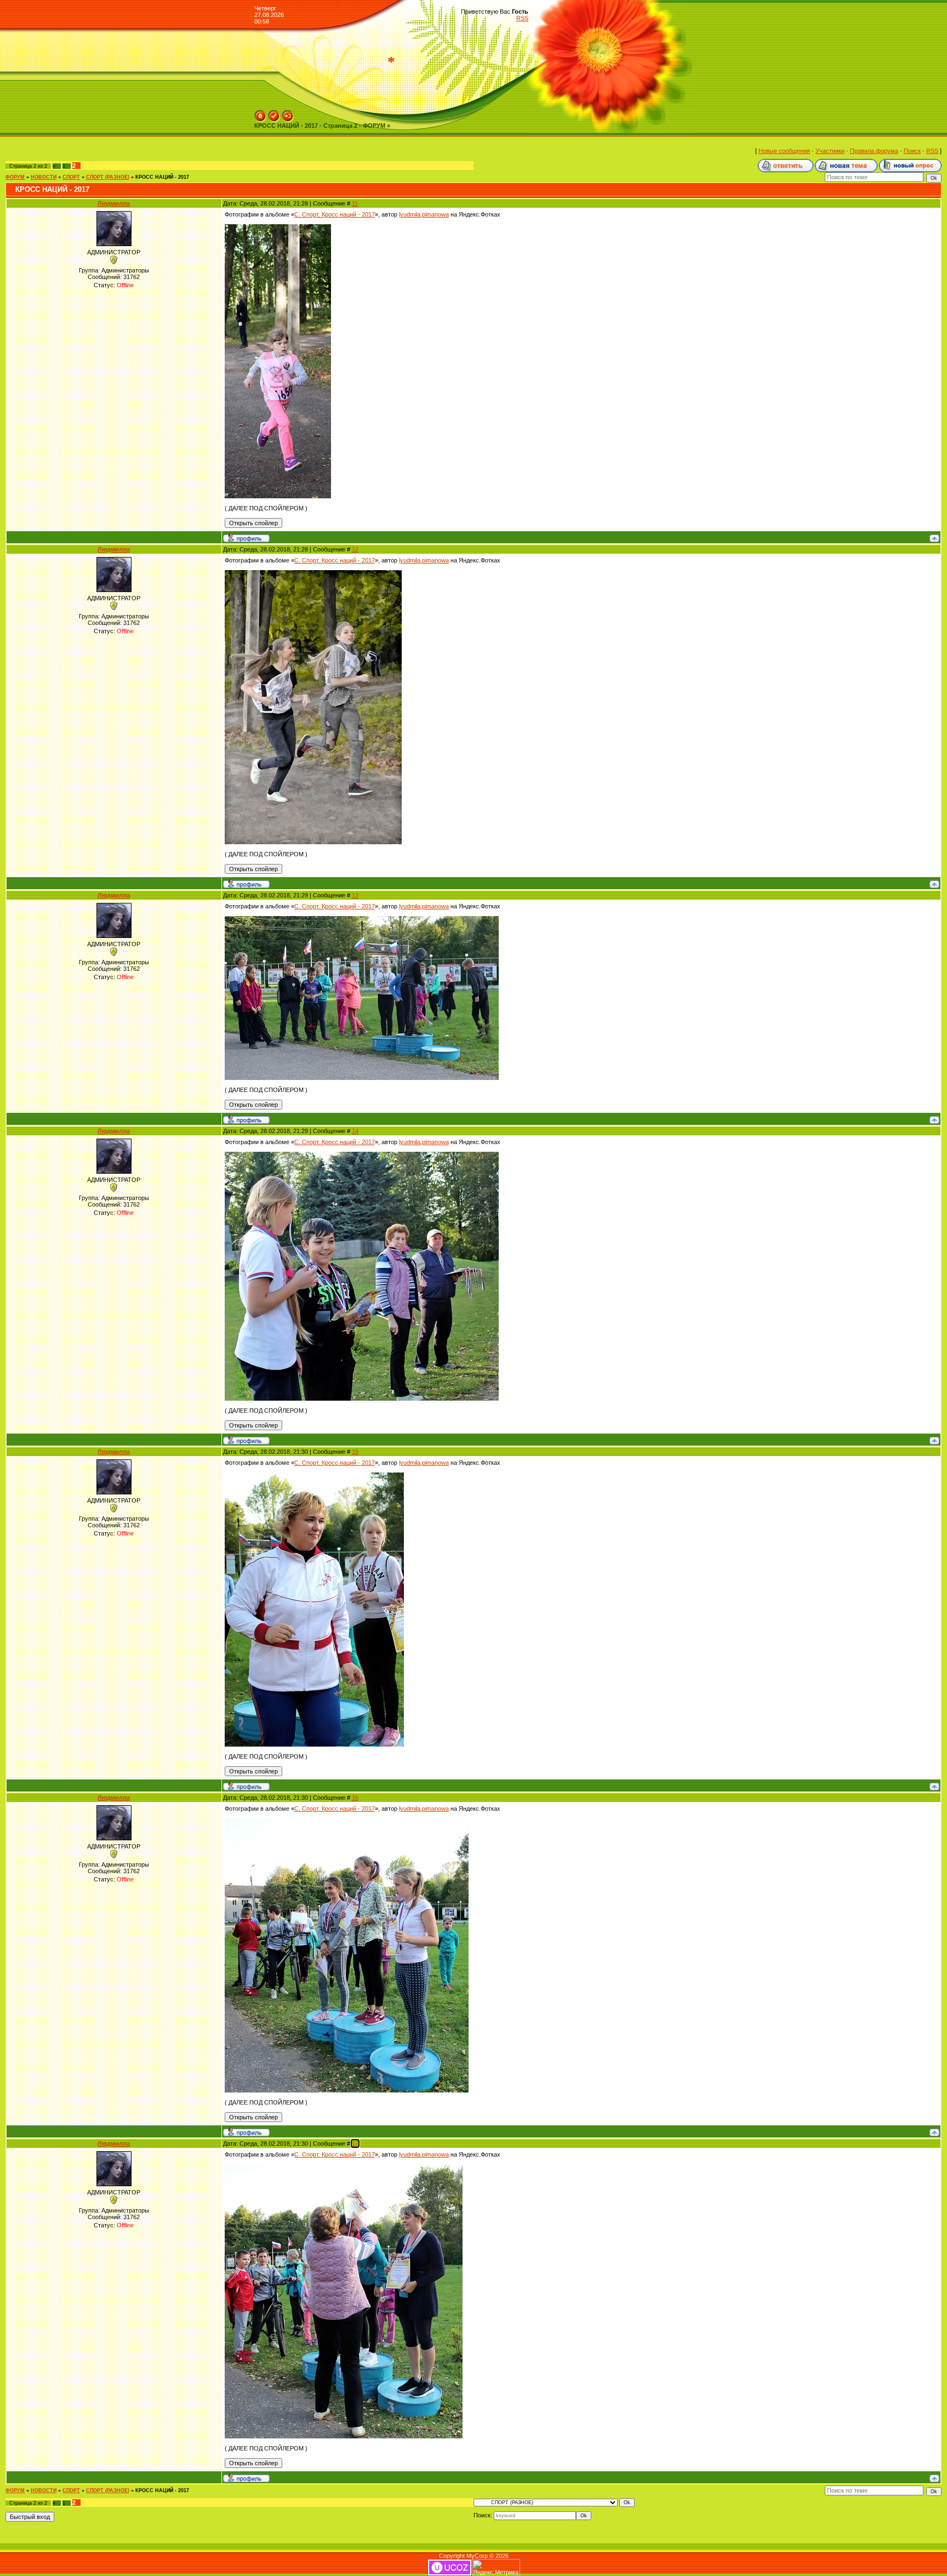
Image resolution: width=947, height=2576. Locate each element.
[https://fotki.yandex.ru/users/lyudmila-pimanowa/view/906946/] (362, 919)
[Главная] (260, 113)
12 (355, 549)
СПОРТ (71, 177)
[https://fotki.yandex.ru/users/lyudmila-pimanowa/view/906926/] (313, 573)
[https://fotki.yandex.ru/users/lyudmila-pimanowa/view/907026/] (344, 2168)
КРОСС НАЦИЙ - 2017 (162, 177)
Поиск (912, 151)
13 (355, 895)
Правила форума (874, 151)
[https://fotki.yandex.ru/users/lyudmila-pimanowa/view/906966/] (362, 1155)
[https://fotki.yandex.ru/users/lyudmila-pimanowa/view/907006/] (347, 1822)
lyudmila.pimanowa (424, 214)
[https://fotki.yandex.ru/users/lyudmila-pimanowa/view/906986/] (314, 1476)
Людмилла (114, 203)
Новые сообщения (784, 151)
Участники (830, 151)
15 (355, 1452)
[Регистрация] (274, 113)
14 (355, 1131)
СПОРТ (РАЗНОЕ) (108, 177)
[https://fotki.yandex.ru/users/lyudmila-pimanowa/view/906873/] (278, 228)
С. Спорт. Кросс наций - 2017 (335, 214)
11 (355, 203)
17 (355, 2143)
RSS (522, 18)
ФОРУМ (15, 177)
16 (355, 1798)
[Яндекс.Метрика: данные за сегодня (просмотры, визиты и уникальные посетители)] (496, 2568)
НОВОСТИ (44, 177)
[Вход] (288, 113)
